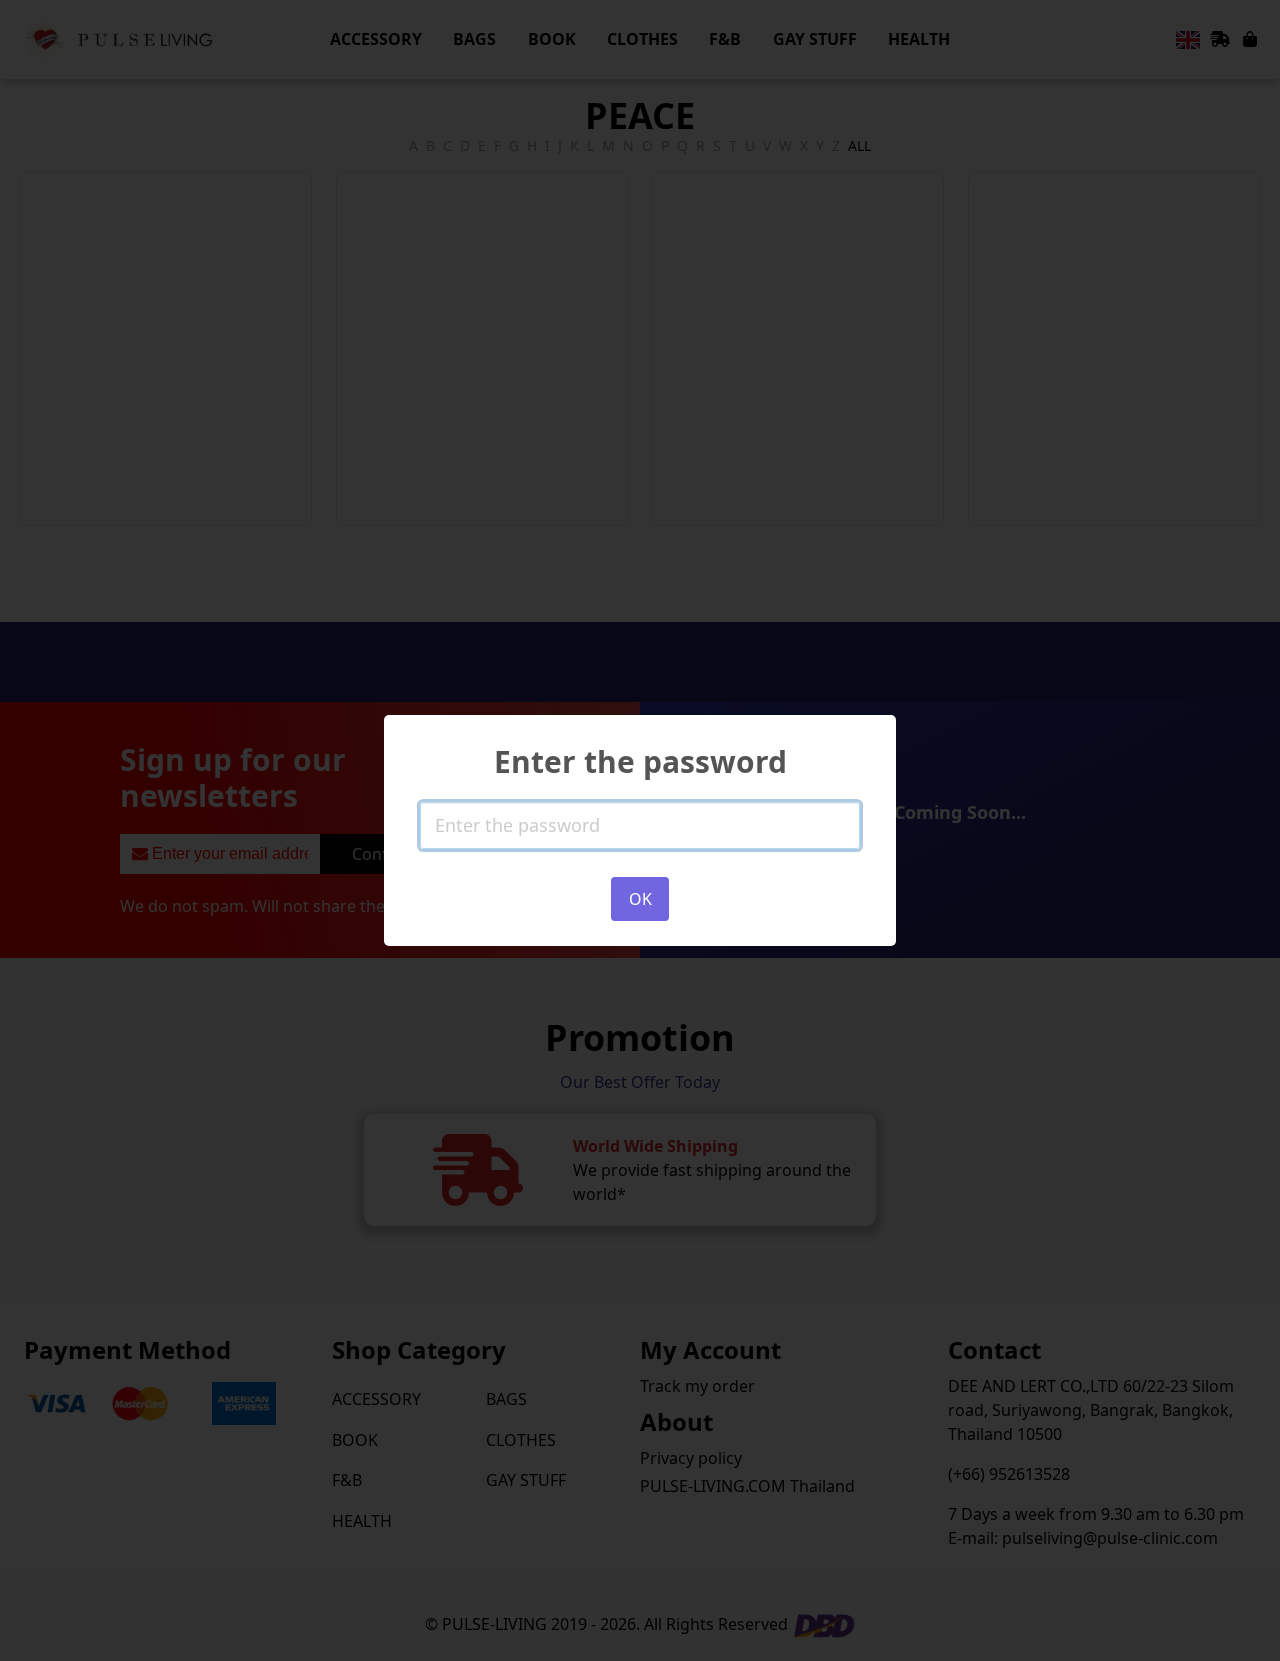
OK (640, 899)
